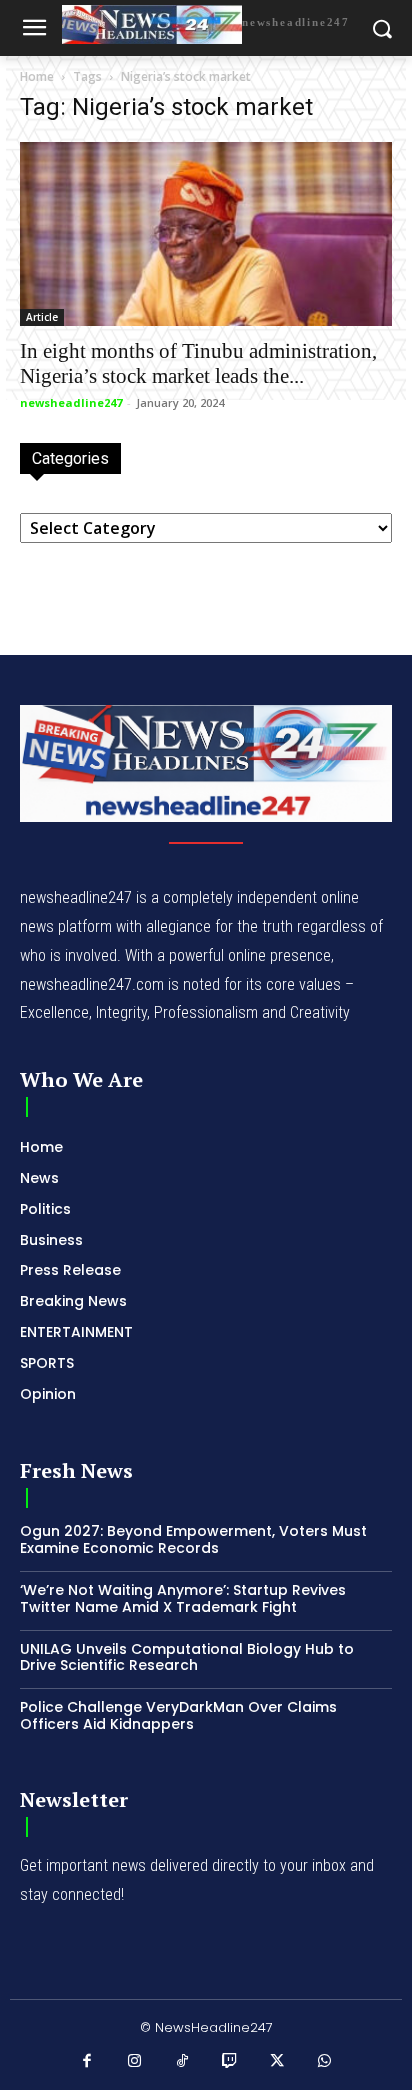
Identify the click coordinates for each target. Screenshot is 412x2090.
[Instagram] (135, 2062)
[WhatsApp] (325, 2062)
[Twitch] (230, 2062)
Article (42, 317)
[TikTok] (183, 2062)
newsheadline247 (71, 402)
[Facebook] (88, 2062)
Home (37, 76)
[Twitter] (278, 2062)
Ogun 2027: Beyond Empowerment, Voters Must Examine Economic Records (193, 1539)
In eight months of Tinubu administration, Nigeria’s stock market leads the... (198, 363)
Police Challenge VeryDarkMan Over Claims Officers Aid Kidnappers (178, 1715)
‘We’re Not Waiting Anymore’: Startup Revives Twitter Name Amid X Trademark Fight (183, 1598)
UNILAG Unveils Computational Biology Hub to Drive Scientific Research (187, 1657)
